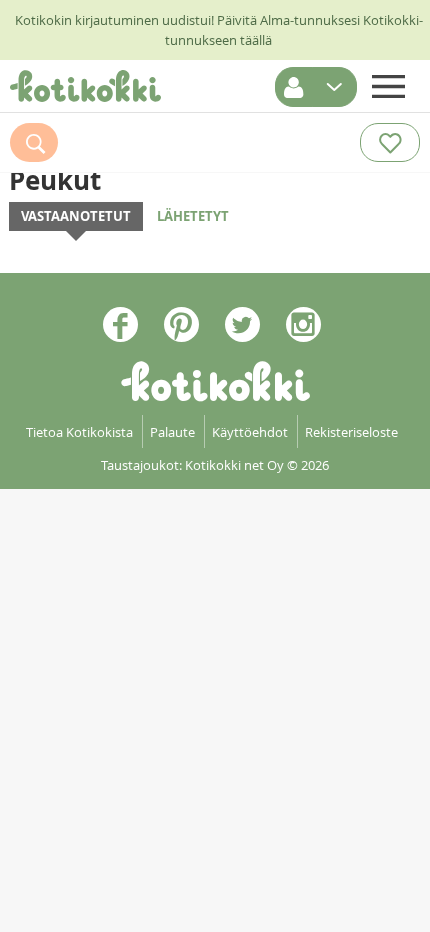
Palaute (172, 432)
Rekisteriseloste (351, 432)
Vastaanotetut (76, 216)
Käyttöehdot (250, 432)
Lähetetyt (193, 216)
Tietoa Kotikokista (79, 432)
